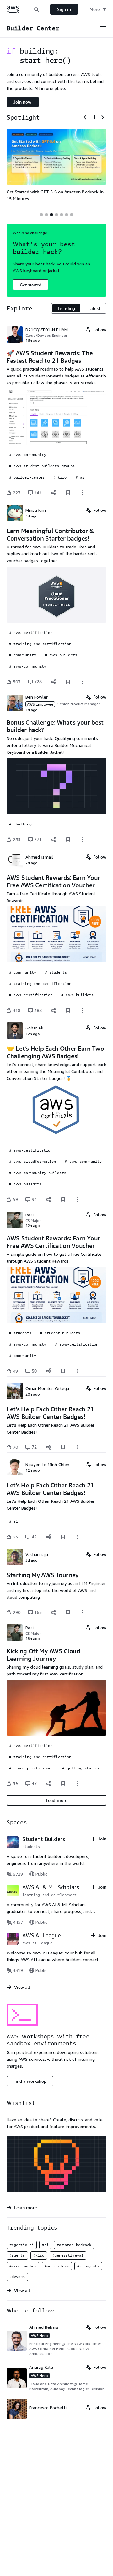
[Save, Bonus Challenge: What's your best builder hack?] (68, 839)
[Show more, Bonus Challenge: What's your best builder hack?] (83, 839)
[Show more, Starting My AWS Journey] (83, 1612)
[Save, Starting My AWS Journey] (68, 1612)
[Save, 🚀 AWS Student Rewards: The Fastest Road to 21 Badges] (68, 493)
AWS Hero (39, 2335)
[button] (36, 9)
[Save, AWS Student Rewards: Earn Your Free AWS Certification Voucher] (68, 1010)
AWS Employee (40, 704)
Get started (31, 285)
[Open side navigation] (103, 28)
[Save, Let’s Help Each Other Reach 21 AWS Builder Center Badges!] (63, 1447)
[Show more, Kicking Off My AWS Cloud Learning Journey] (78, 1783)
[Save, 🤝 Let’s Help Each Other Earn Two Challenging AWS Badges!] (63, 1199)
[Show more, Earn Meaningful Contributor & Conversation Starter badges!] (83, 682)
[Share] (54, 493)
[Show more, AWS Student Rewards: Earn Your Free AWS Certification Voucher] (83, 1010)
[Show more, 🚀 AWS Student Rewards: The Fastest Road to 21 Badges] (83, 493)
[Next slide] (103, 117)
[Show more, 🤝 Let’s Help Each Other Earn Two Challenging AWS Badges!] (78, 1199)
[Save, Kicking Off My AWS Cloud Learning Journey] (63, 1783)
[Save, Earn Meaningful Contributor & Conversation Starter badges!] (68, 682)
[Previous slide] (85, 117)
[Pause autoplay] (94, 117)
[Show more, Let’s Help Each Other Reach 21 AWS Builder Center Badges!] (78, 1447)
